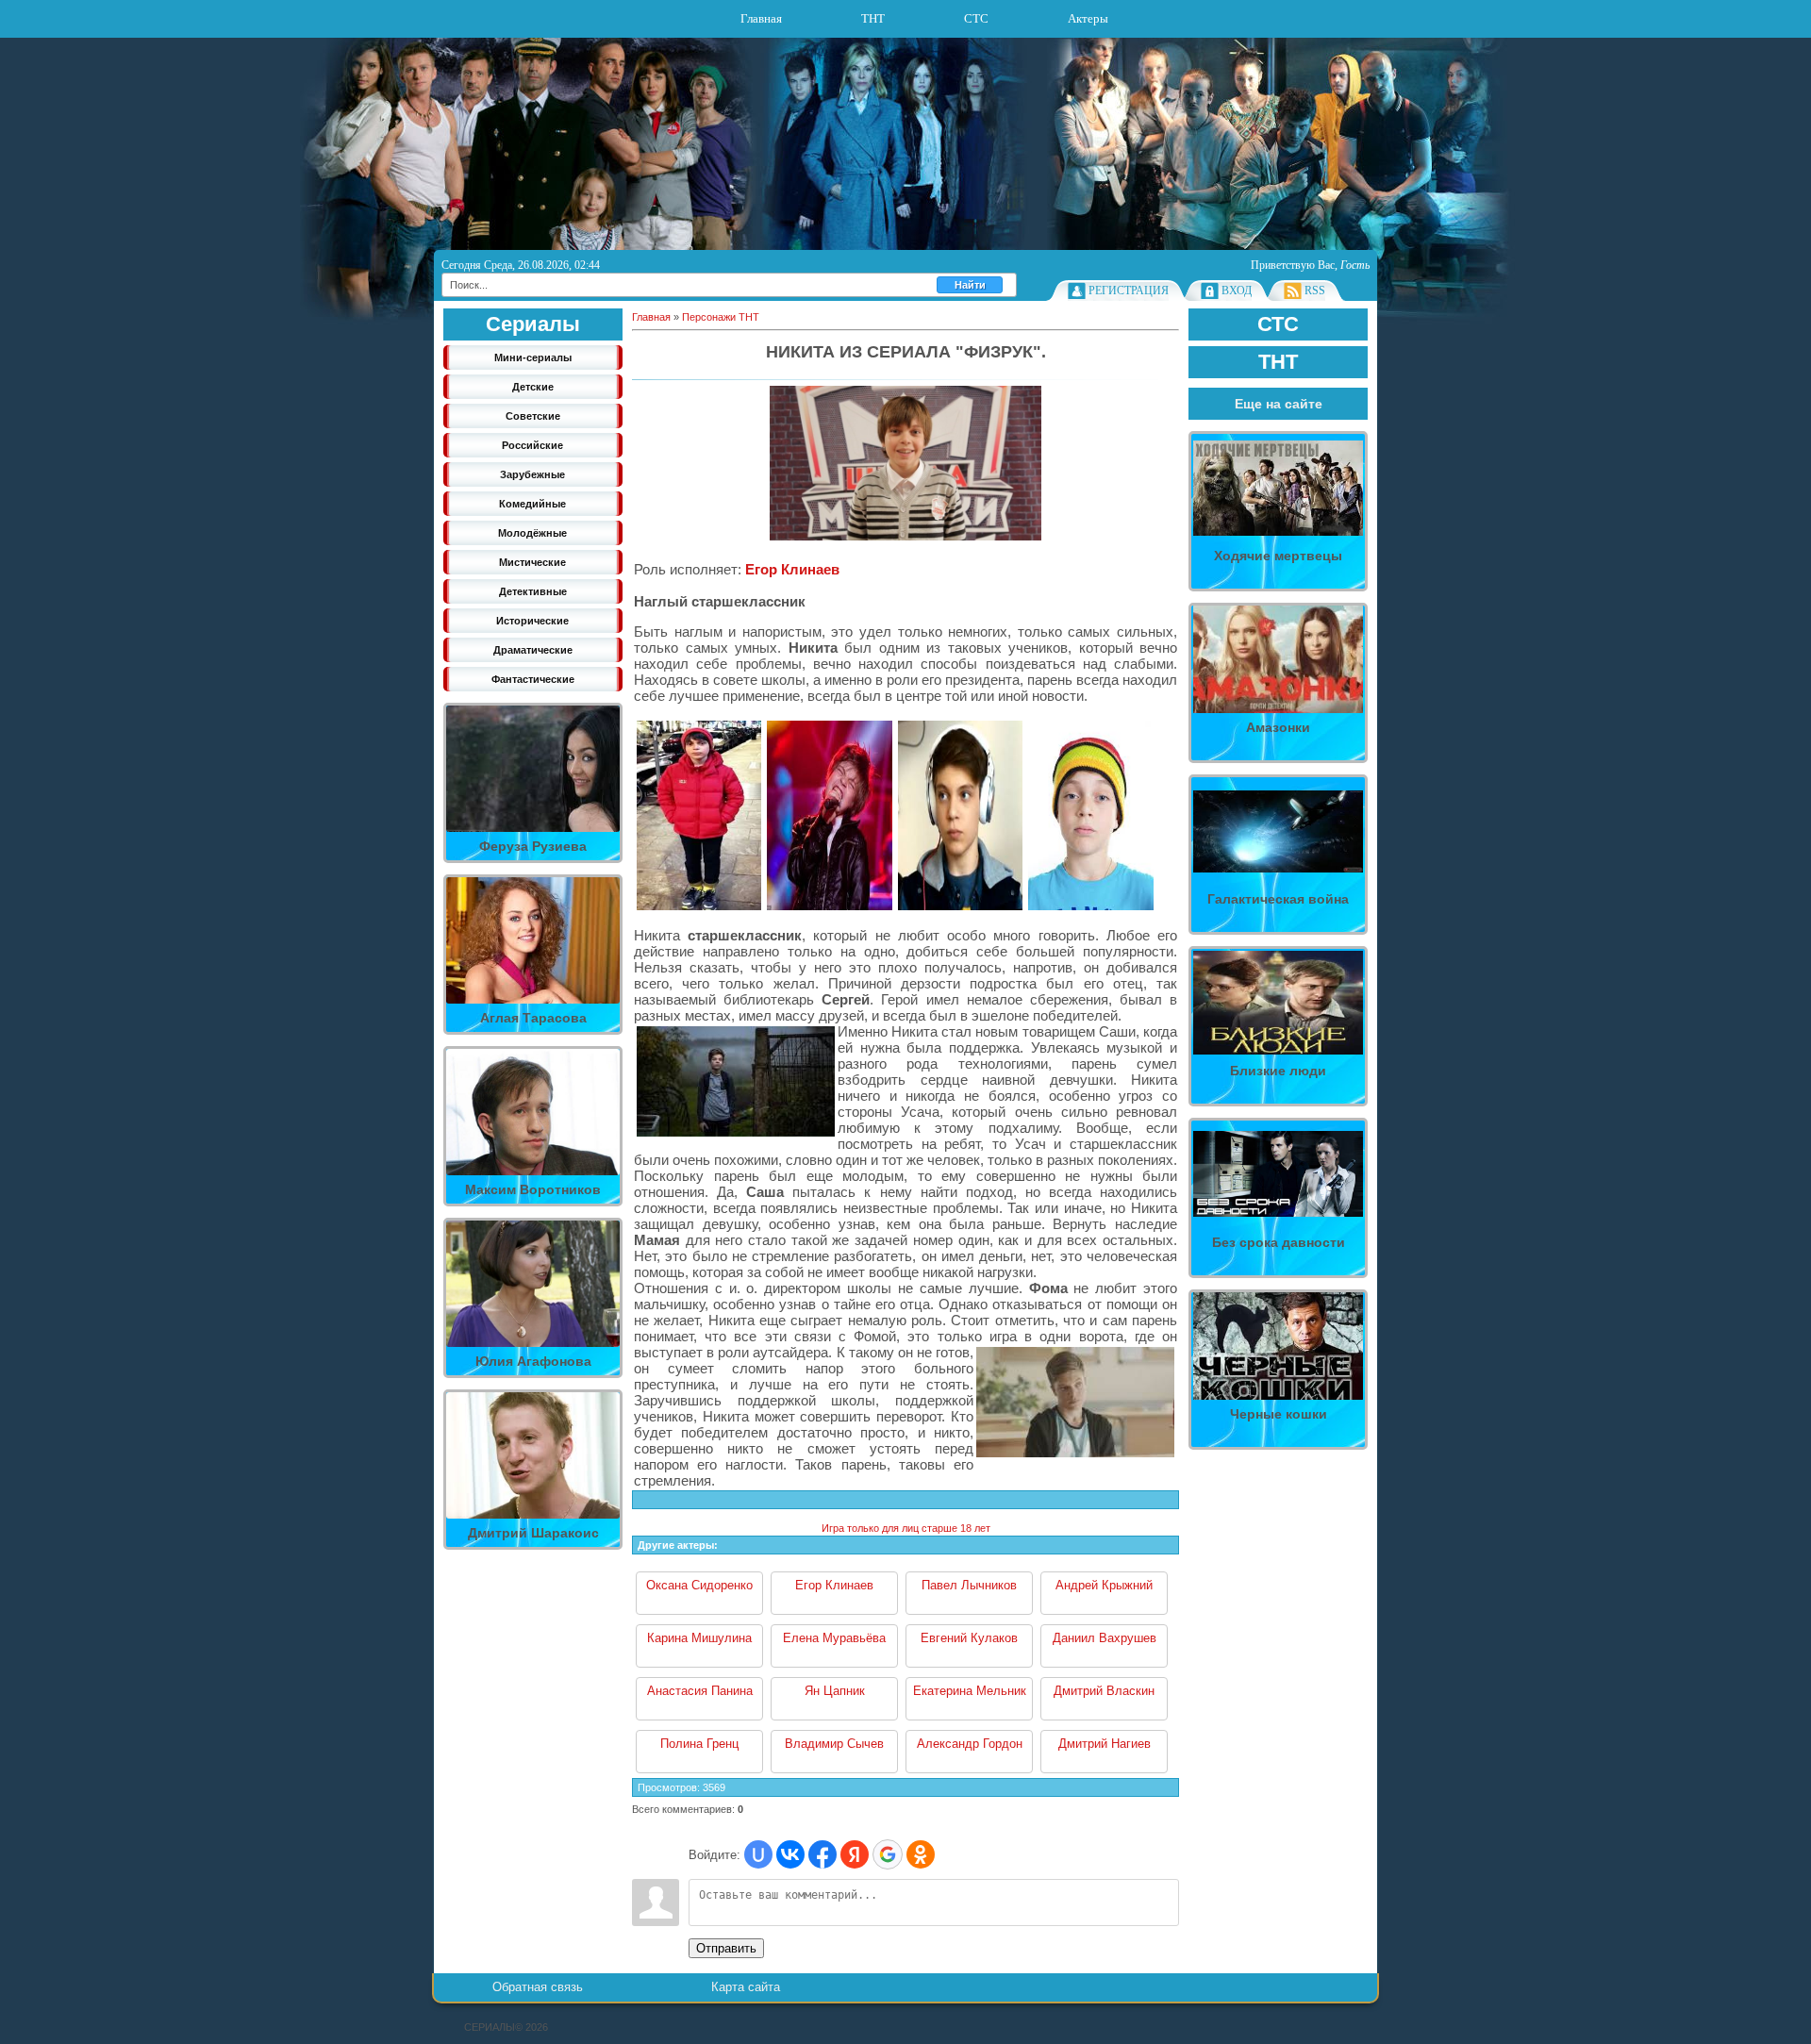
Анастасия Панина (700, 1691)
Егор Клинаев (792, 569)
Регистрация (1129, 291)
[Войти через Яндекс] (855, 1854)
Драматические (533, 650)
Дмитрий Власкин (1104, 1691)
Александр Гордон (970, 1744)
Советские (533, 416)
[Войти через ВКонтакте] (790, 1854)
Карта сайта (746, 1987)
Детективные (533, 591)
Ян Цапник (835, 1691)
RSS (1315, 291)
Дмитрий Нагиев (1105, 1744)
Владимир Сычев (834, 1744)
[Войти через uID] (758, 1854)
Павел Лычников (969, 1585)
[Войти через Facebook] (822, 1854)
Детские (533, 387)
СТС (976, 18)
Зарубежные (532, 474)
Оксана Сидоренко (699, 1585)
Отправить (726, 1948)
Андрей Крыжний (1104, 1585)
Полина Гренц (699, 1744)
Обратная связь (538, 1987)
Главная (761, 18)
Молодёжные (532, 533)
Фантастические (533, 679)
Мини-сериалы (533, 357)
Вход (1237, 291)
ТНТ (873, 18)
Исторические (532, 621)
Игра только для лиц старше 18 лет (906, 1528)
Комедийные (532, 504)
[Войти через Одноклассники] (921, 1854)
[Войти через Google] (888, 1854)
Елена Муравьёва (834, 1638)
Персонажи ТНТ (721, 317)
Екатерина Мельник (970, 1691)
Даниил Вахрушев (1105, 1638)
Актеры (1088, 18)
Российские (532, 445)
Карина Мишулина (699, 1638)
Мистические (532, 562)
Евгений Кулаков (969, 1638)
